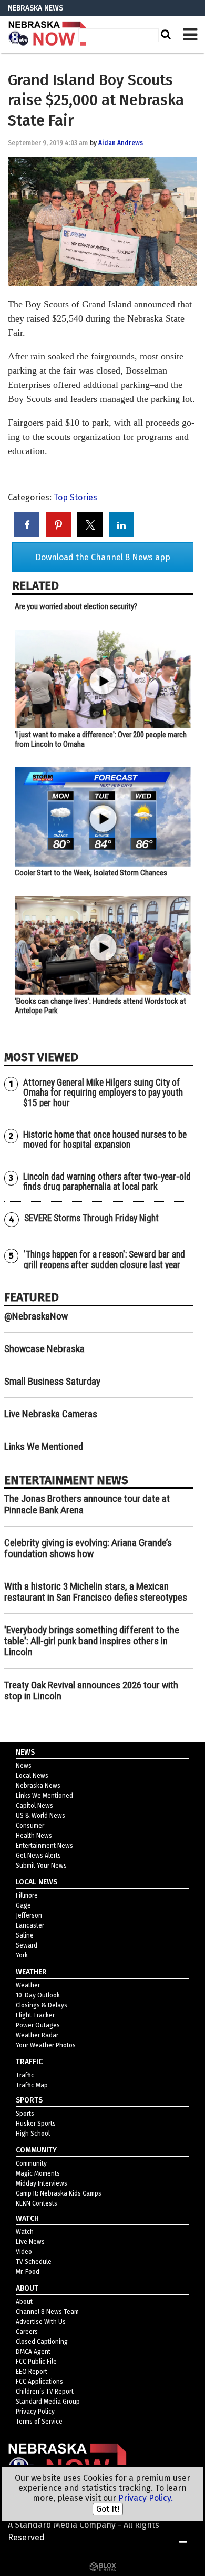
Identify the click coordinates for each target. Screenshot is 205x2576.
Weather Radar (37, 2035)
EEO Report (32, 2372)
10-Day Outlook (38, 1995)
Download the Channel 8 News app (103, 557)
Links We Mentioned (44, 1446)
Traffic (25, 2075)
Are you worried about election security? (76, 606)
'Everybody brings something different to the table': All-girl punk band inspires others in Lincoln (92, 1641)
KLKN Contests (37, 2203)
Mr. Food (28, 2272)
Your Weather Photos (46, 2045)
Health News (34, 1836)
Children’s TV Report (45, 2392)
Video (24, 2252)
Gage (23, 1905)
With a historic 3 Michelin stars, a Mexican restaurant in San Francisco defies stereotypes (96, 1592)
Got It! (108, 2509)
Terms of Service (39, 2422)
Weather (28, 1985)
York (22, 1955)
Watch (25, 2232)
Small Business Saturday (52, 1381)
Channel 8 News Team (47, 2312)
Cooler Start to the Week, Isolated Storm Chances (91, 873)
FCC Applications (39, 2382)
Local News (32, 1776)
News (24, 1766)
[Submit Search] (165, 34)
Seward (27, 1945)
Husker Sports (36, 2124)
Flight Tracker (35, 2015)
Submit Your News (41, 1866)
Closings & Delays (42, 2005)
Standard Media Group (48, 2402)
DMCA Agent (33, 2352)
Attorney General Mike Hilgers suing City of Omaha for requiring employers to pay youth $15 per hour (103, 1093)
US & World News (40, 1816)
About (24, 2302)
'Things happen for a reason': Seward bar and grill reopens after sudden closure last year (104, 1259)
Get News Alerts (38, 1856)
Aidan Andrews (121, 143)
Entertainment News (44, 1846)
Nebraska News (38, 1786)
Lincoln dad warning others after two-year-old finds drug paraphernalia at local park (107, 1182)
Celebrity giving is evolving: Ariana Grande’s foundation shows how (88, 1548)
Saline (25, 1935)
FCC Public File (36, 2362)
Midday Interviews (42, 2183)
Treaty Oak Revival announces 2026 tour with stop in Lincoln (91, 1691)
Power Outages (38, 2025)
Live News (30, 2242)
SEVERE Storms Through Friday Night (91, 1218)
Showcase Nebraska (44, 1349)
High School (33, 2134)
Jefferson (29, 1915)
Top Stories (75, 497)
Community (31, 2163)
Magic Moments (38, 2173)
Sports (25, 2114)
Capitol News (34, 1806)
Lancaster (30, 1925)
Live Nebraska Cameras (51, 1414)
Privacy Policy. (146, 2498)
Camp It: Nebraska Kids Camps (59, 2193)
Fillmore (27, 1895)
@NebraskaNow (36, 1316)
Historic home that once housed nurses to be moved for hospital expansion (105, 1140)
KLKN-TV (47, 34)
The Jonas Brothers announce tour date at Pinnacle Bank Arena (87, 1504)
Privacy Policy (35, 2412)
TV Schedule (34, 2262)
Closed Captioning (42, 2342)
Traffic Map (32, 2085)
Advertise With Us (41, 2322)
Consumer (30, 1826)
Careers (27, 2332)
